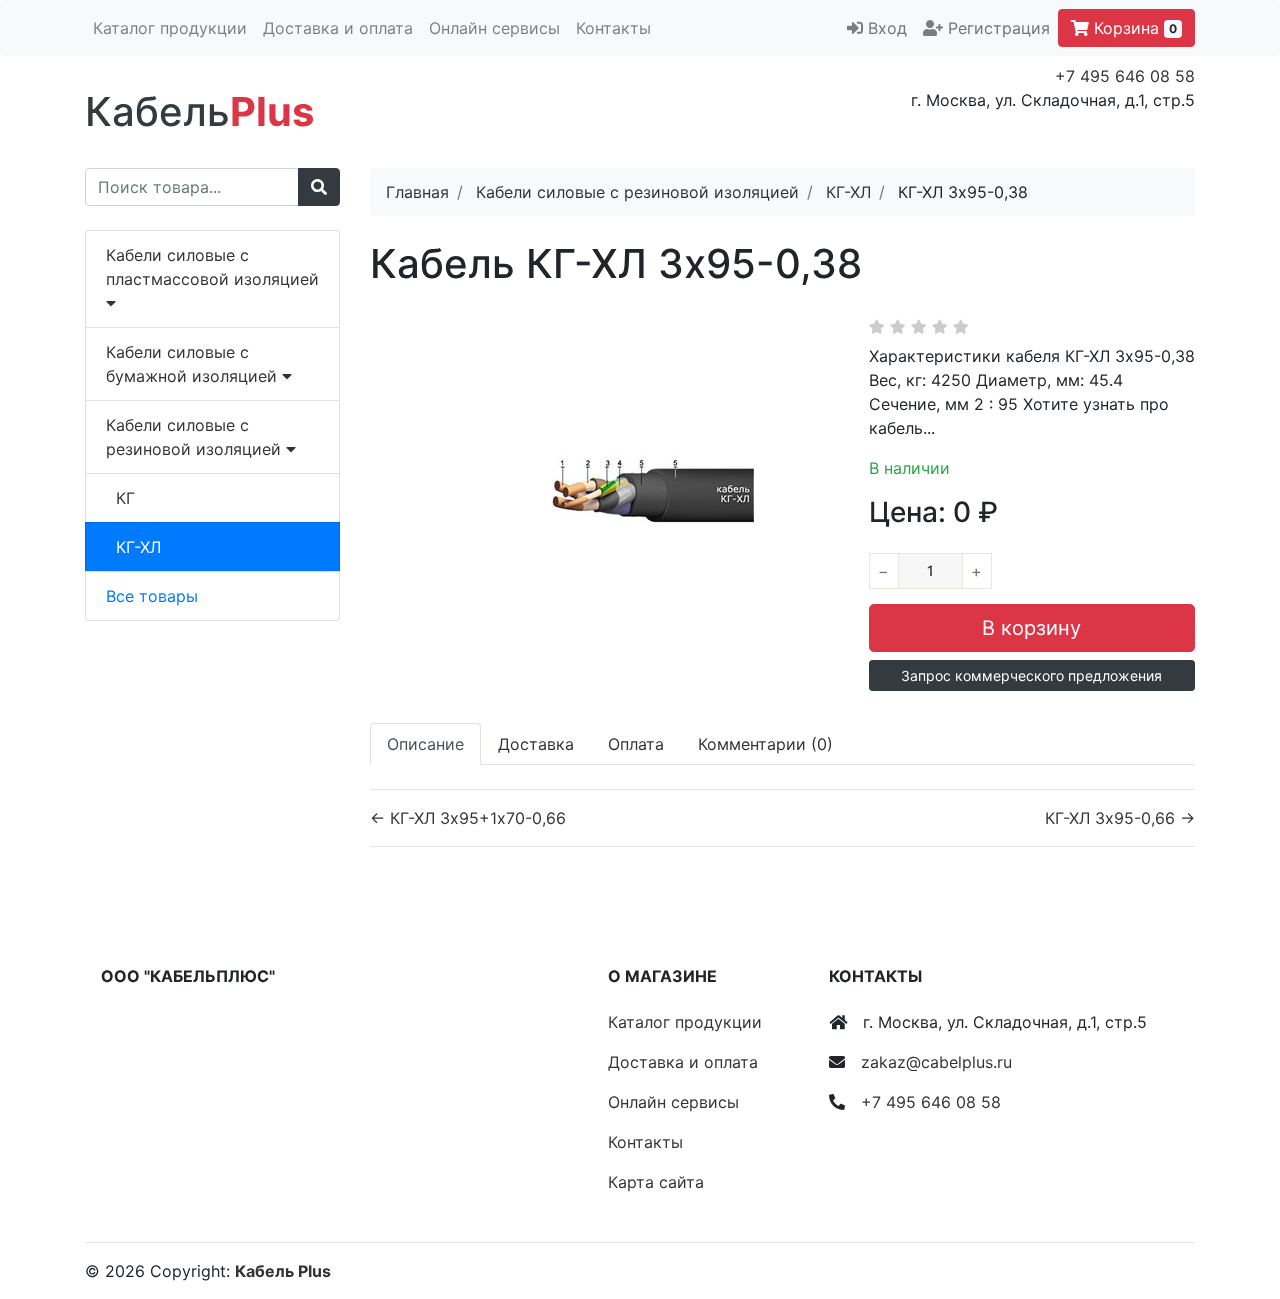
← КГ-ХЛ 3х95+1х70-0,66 (468, 818)
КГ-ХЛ (138, 547)
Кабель (199, 111)
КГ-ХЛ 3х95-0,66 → (1120, 818)
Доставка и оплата (338, 28)
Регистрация (999, 28)
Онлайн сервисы (494, 28)
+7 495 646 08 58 (1125, 76)
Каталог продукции (170, 28)
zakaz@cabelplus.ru (936, 1062)
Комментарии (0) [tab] (765, 744)
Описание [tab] (425, 744)
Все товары (152, 596)
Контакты (613, 28)
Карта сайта (656, 1182)
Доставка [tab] (536, 744)
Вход (887, 28)
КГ (125, 498)
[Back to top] (1235, 1204)
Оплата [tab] (636, 744)
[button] (1032, 675)
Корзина (1133, 28)
